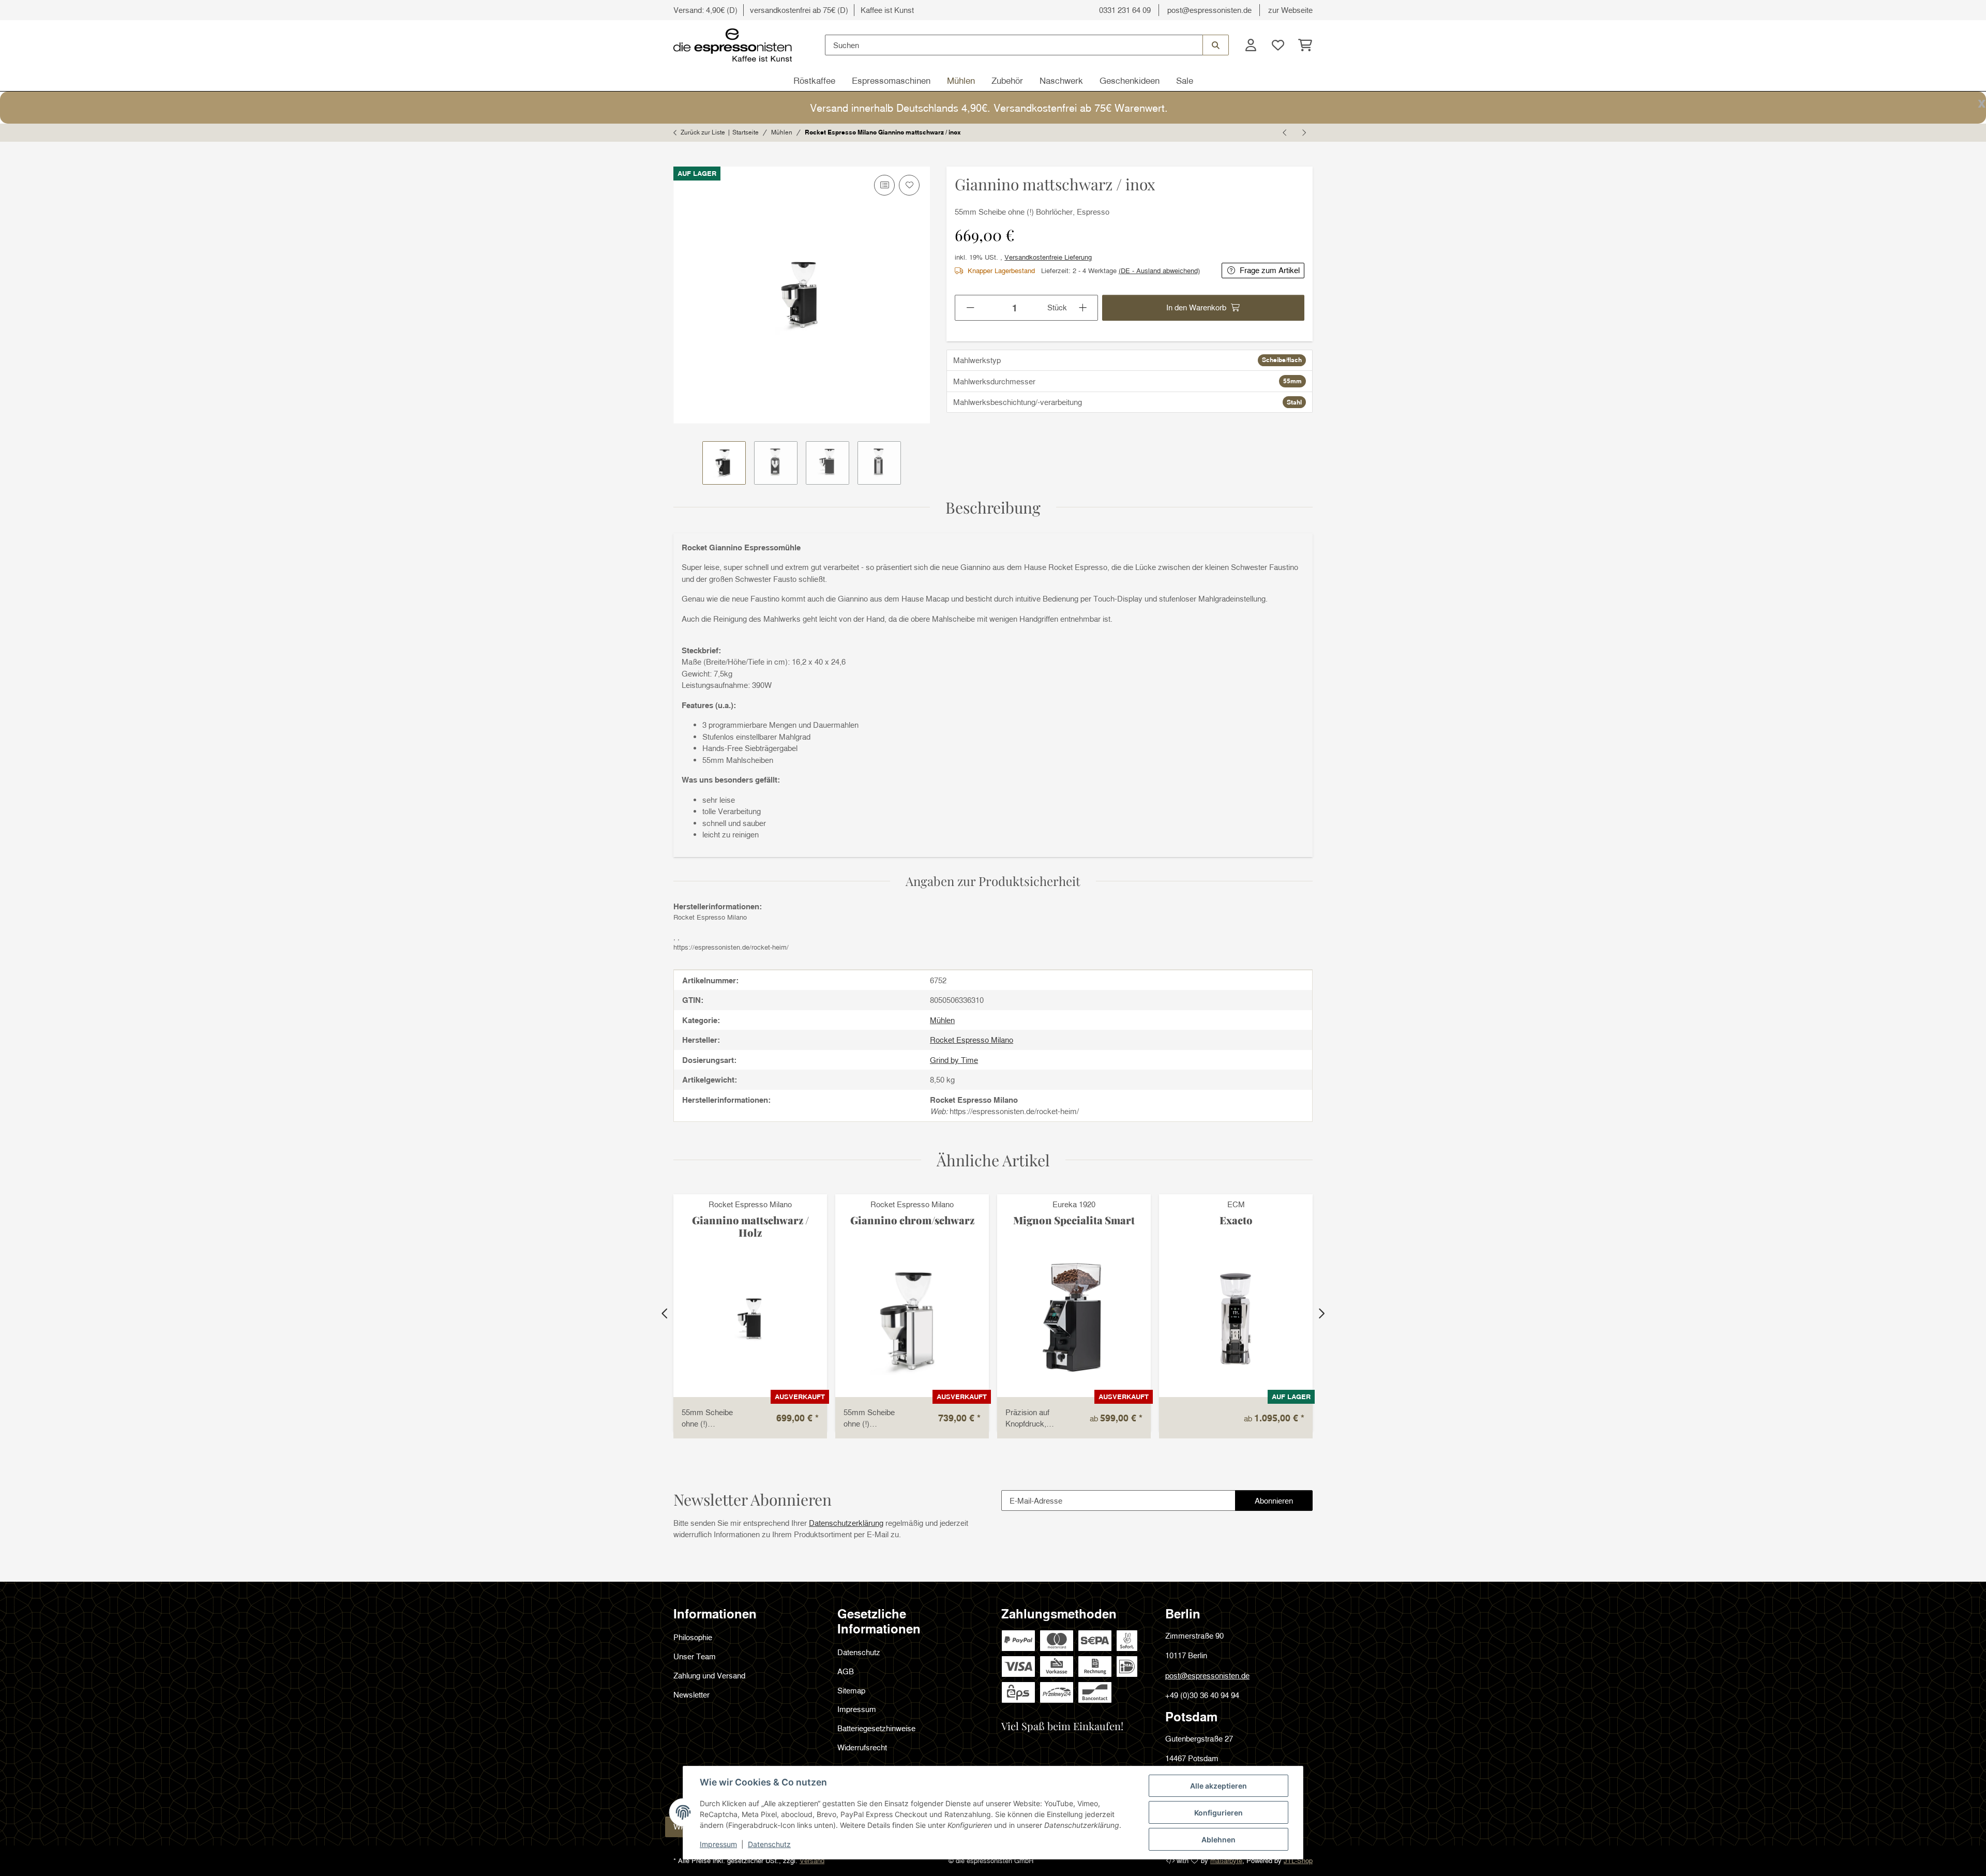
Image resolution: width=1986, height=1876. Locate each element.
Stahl (1294, 402)
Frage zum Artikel (1270, 270)
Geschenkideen (1130, 80)
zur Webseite (1290, 10)
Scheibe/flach (1282, 360)
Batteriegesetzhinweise (876, 1728)
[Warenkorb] (1302, 45)
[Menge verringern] (970, 308)
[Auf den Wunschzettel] (909, 185)
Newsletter (691, 1694)
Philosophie (693, 1637)
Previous (665, 1313)
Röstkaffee (814, 80)
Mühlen (961, 80)
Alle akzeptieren (1218, 1786)
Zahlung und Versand (709, 1675)
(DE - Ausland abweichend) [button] (1159, 271)
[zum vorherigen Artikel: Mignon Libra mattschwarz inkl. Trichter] (1285, 132)
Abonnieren (1283, 1503)
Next (1321, 1313)
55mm (1292, 381)
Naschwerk (1061, 80)
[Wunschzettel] (1277, 45)
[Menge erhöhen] (1083, 308)
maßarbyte (1226, 1860)
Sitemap (851, 1690)
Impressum (718, 1844)
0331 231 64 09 (1125, 10)
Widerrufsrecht (862, 1747)
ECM (1236, 1204)
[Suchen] (1216, 45)
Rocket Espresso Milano (750, 1204)
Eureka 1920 (1074, 1204)
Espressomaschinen (891, 80)
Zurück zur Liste (703, 132)
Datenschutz (769, 1844)
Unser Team (695, 1656)
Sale (1185, 80)
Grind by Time (954, 1060)
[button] (1251, 45)
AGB (846, 1671)
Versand (812, 1860)
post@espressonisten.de (1209, 10)
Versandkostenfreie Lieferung (1048, 257)
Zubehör (1007, 80)
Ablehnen (1218, 1840)
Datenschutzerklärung (846, 1523)
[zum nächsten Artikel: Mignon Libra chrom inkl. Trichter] (1303, 132)
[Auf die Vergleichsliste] (884, 185)
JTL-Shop (1298, 1860)
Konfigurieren (1218, 1813)
